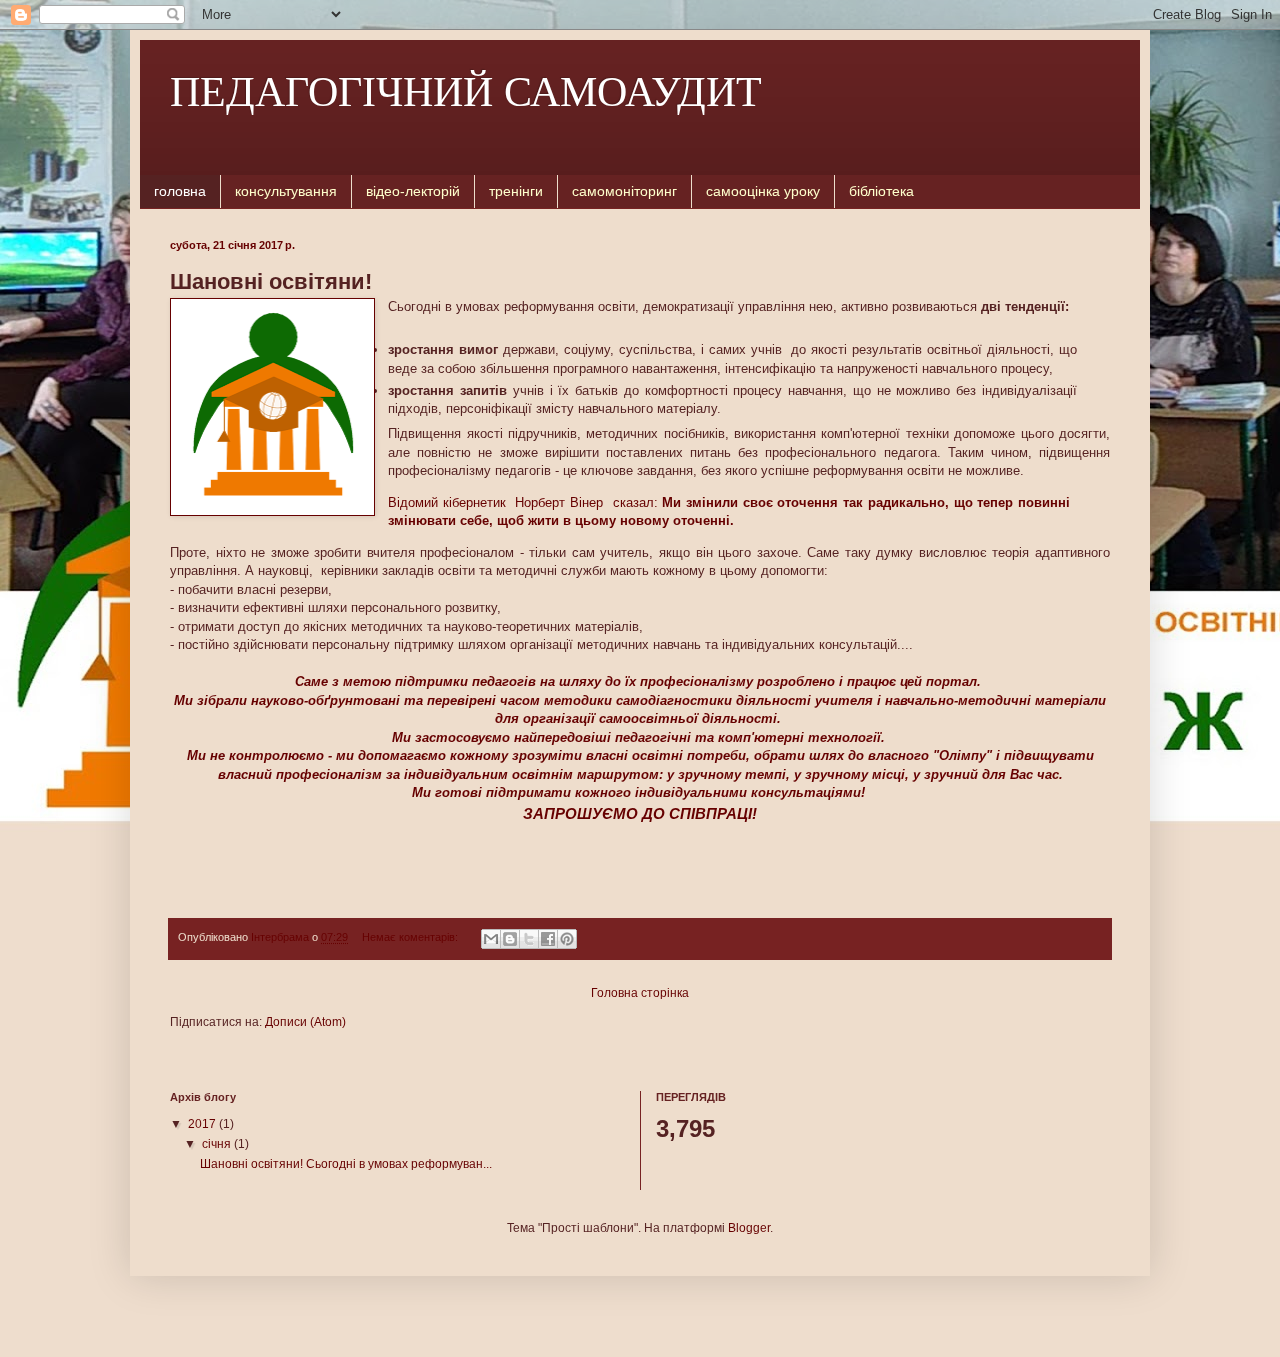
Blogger (749, 1228)
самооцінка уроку (763, 191)
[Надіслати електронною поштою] (491, 939)
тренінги (516, 191)
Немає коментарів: (411, 937)
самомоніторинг (624, 191)
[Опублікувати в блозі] (510, 939)
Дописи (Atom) (305, 1022)
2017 (203, 1124)
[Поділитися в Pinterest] (567, 939)
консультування (286, 191)
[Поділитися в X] (529, 939)
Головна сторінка (640, 993)
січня (218, 1144)
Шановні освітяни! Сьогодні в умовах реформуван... (346, 1164)
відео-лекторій (413, 191)
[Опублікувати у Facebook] (548, 939)
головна (180, 191)
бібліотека (881, 191)
